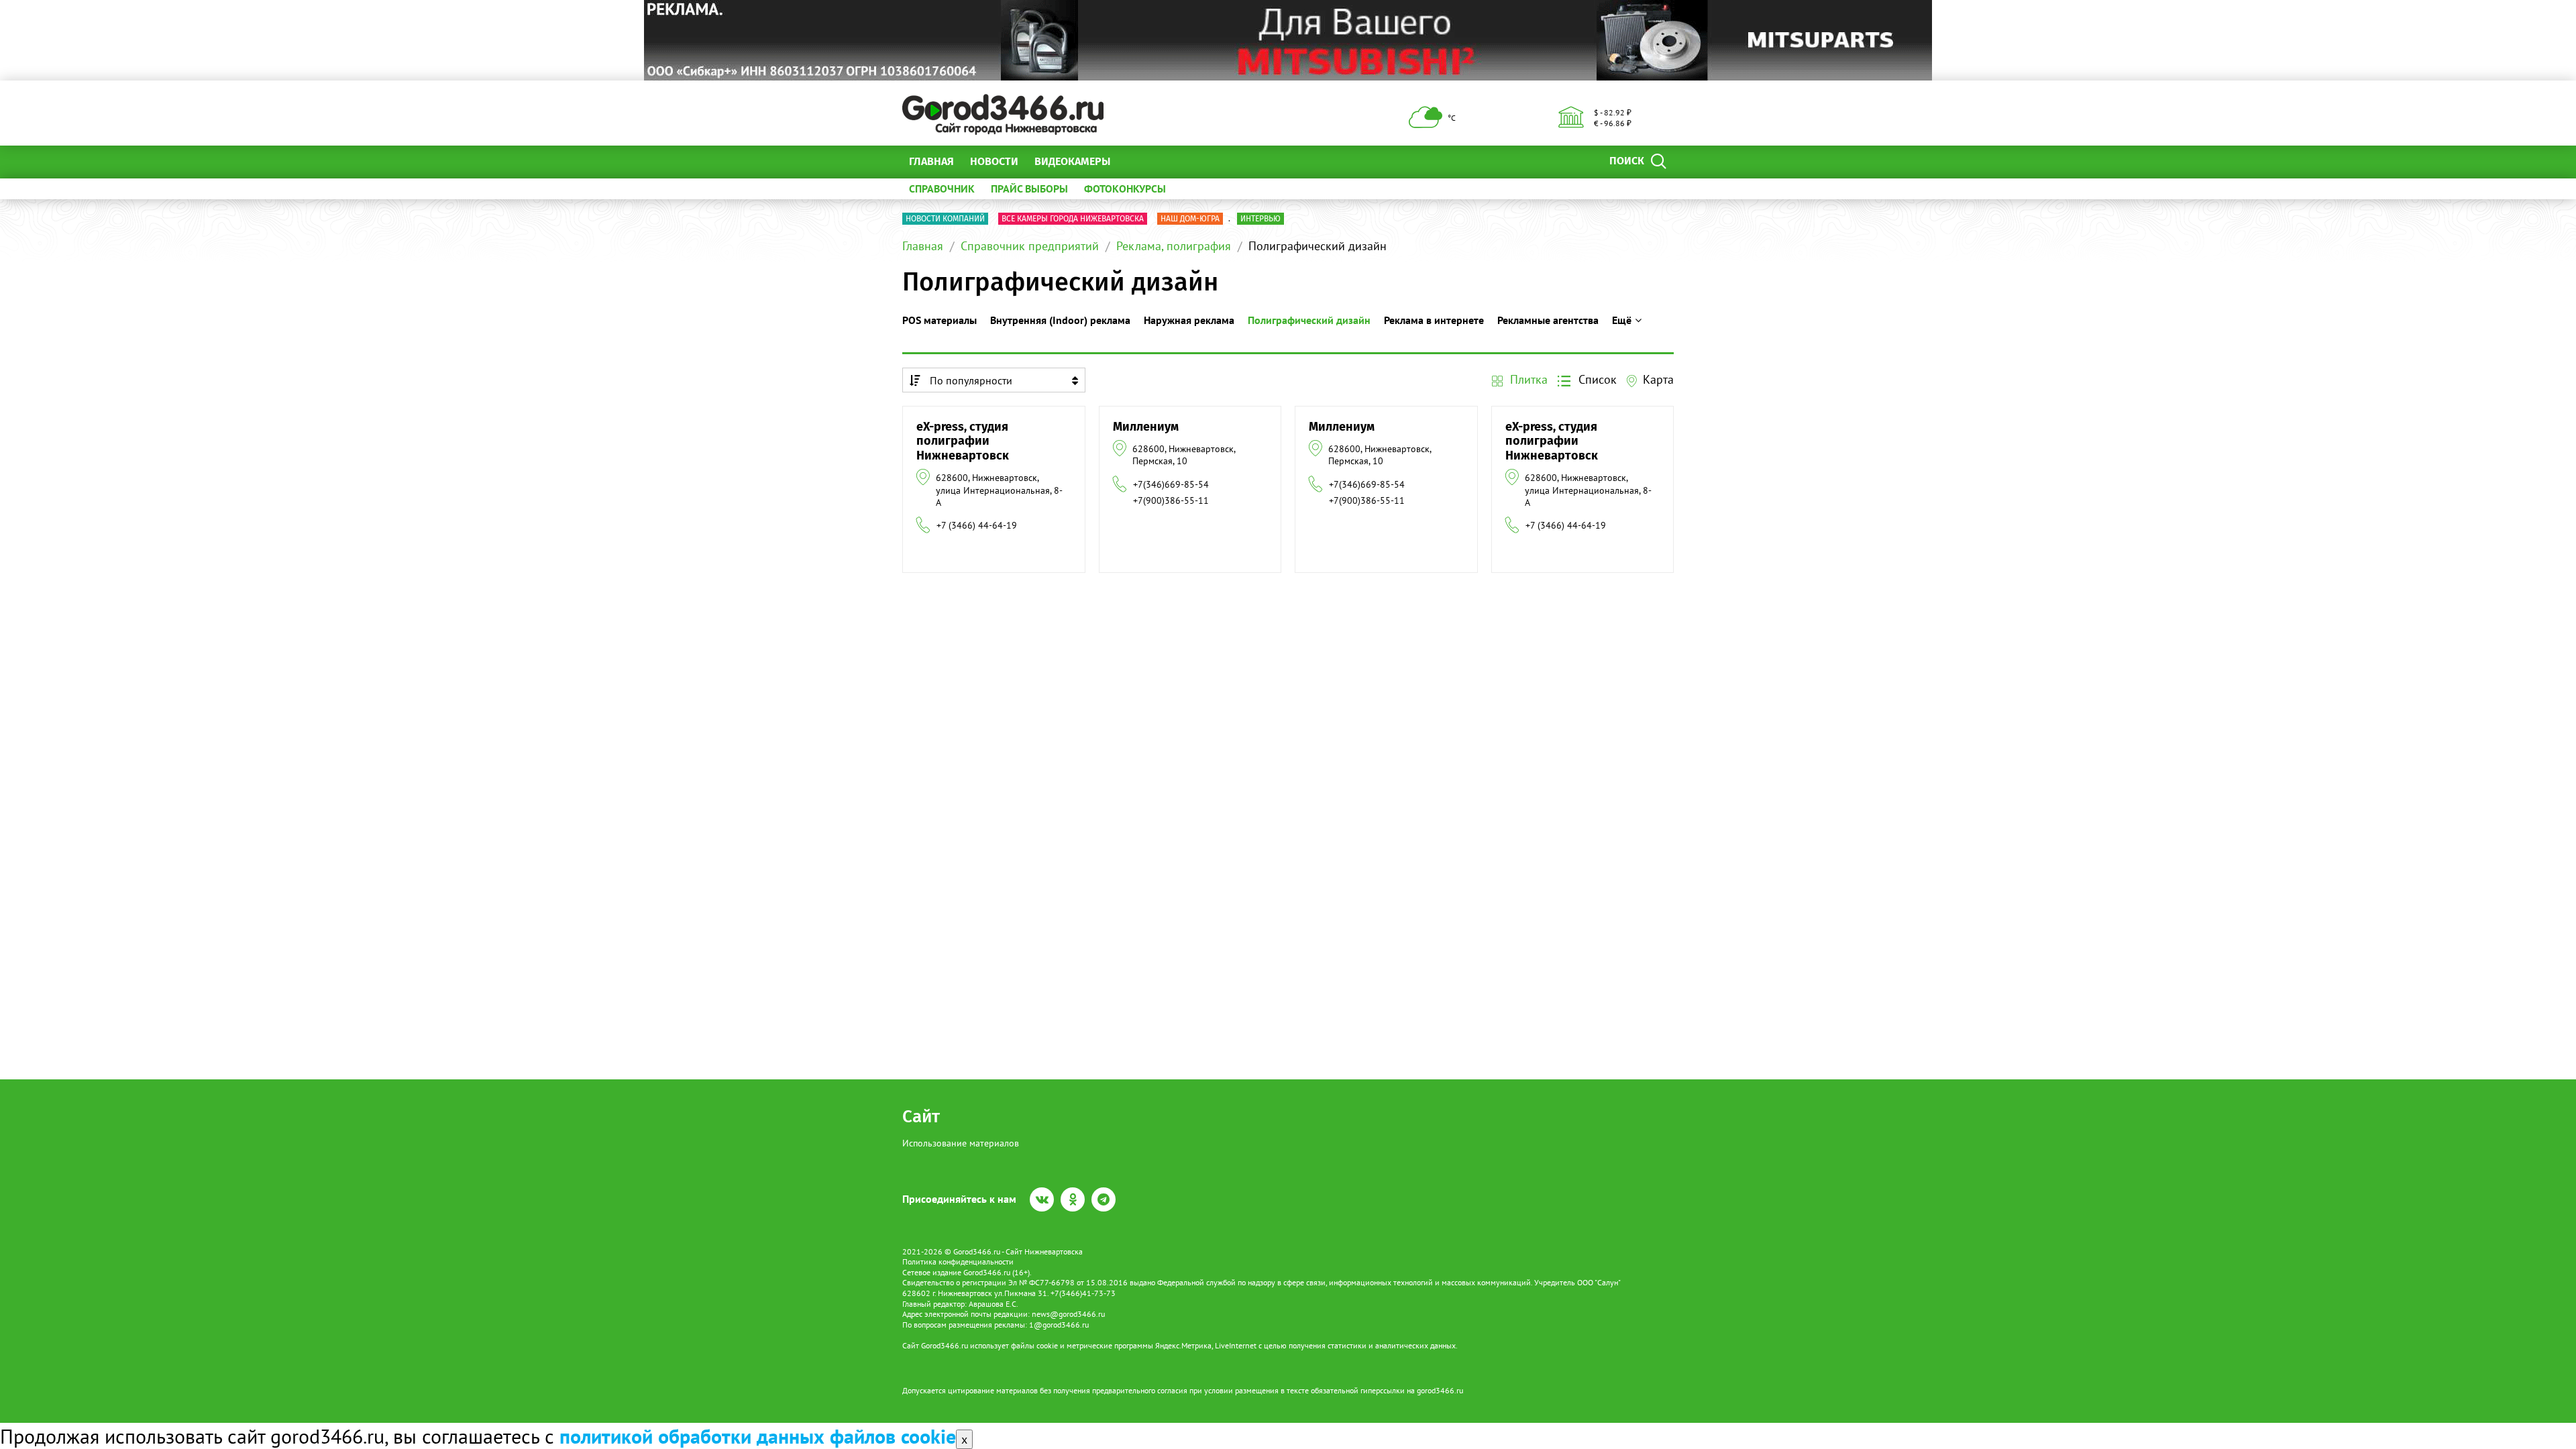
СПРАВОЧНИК (942, 189)
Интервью (1260, 219)
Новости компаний (945, 219)
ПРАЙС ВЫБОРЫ (1029, 189)
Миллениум (1146, 427)
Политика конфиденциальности (958, 1262)
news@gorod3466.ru (1068, 1314)
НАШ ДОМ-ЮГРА (1190, 219)
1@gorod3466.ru (1059, 1325)
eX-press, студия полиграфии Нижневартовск (963, 441)
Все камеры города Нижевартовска (1073, 219)
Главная (931, 161)
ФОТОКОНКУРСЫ (1125, 189)
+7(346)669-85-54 (1171, 484)
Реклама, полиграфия (1174, 246)
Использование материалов (961, 1143)
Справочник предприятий (1030, 246)
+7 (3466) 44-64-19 (977, 525)
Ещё (1137, 161)
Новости (994, 161)
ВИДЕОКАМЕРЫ (1072, 161)
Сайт (921, 1117)
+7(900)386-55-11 (1171, 500)
